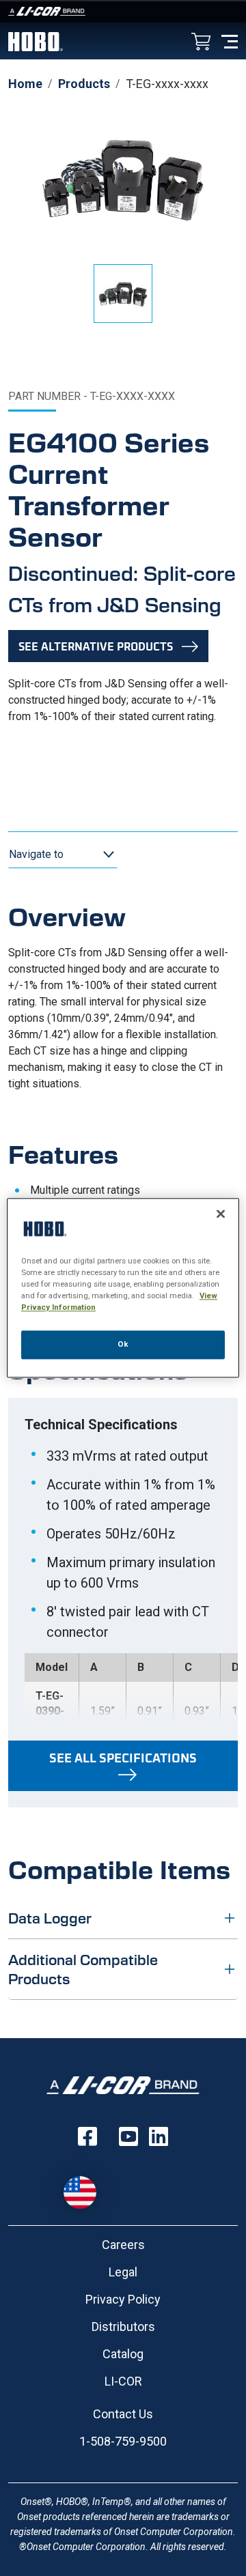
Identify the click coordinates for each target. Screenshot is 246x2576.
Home (25, 84)
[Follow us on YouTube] (128, 2136)
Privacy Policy (123, 2299)
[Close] (221, 1214)
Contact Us (123, 2414)
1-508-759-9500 (123, 2441)
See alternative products (96, 646)
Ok (123, 1345)
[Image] (123, 11)
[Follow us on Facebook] (87, 2136)
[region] (123, 1288)
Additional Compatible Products (83, 1969)
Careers (123, 2245)
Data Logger (50, 1918)
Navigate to (36, 854)
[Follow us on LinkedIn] (159, 2136)
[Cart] (201, 43)
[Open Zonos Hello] (87, 2186)
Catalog (123, 2354)
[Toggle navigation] (230, 41)
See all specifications (123, 1758)
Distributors (123, 2327)
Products (84, 84)
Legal (123, 2272)
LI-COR (123, 2381)
